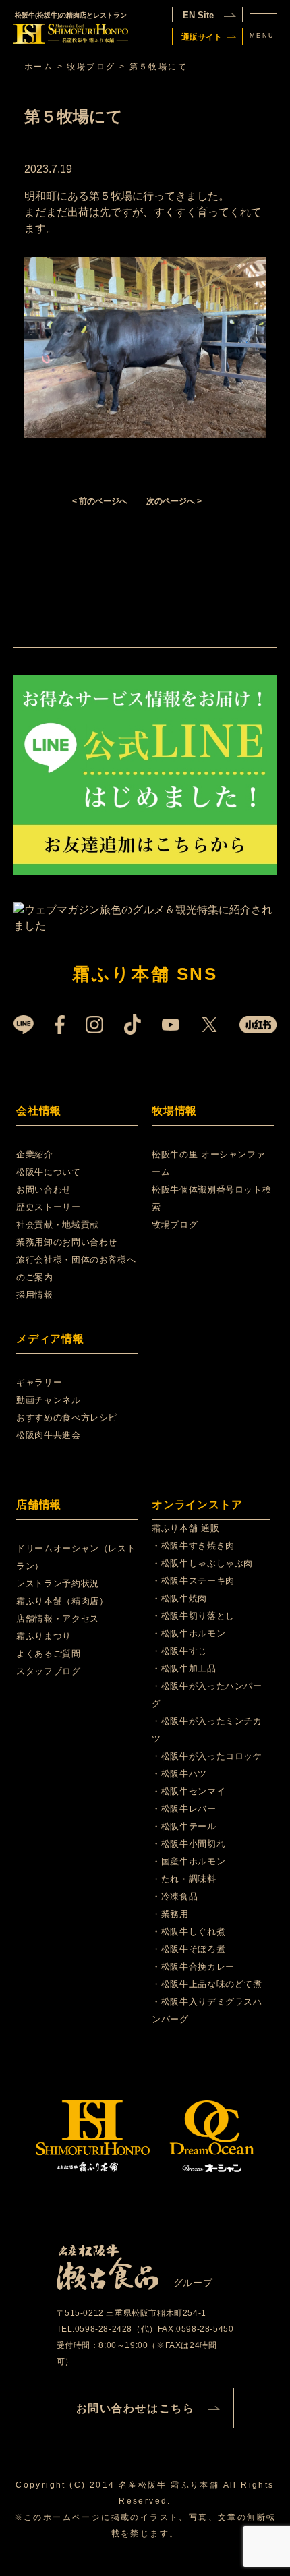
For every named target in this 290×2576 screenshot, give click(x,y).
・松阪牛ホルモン (188, 1633)
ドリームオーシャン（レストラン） (76, 1557)
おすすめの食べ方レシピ (67, 1418)
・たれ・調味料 (184, 1879)
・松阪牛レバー (184, 1809)
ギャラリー (39, 1382)
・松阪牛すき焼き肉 (193, 1546)
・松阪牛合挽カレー (193, 1967)
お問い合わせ (44, 1190)
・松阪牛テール (184, 1826)
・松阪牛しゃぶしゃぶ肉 (202, 1563)
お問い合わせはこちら (136, 2408)
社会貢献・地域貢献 (58, 1225)
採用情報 (35, 1295)
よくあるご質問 (49, 1654)
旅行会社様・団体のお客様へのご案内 (76, 1268)
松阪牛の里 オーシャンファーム (208, 1163)
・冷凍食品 (175, 1896)
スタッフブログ (49, 1671)
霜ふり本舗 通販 (185, 1528)
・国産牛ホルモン (188, 1861)
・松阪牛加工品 (184, 1668)
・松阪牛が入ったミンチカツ (207, 1730)
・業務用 (170, 1914)
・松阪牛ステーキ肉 (193, 1581)
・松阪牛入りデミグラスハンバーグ (207, 2010)
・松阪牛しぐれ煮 (188, 1931)
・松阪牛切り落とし (193, 1616)
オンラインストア (197, 1505)
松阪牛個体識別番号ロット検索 (211, 1198)
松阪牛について (49, 1172)
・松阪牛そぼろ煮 (188, 1949)
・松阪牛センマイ (188, 1791)
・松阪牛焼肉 (179, 1598)
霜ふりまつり (44, 1636)
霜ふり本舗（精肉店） (62, 1601)
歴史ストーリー (49, 1207)
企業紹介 (35, 1154)
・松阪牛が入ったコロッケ (207, 1756)
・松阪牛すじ (179, 1651)
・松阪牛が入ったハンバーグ (207, 1695)
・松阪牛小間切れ (188, 1844)
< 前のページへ (100, 501)
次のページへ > (174, 501)
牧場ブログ (175, 1225)
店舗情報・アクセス (58, 1619)
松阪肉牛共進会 (49, 1435)
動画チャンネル (49, 1400)
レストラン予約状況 (58, 1583)
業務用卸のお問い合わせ (67, 1242)
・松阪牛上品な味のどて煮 (207, 1984)
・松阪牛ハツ (179, 1774)
